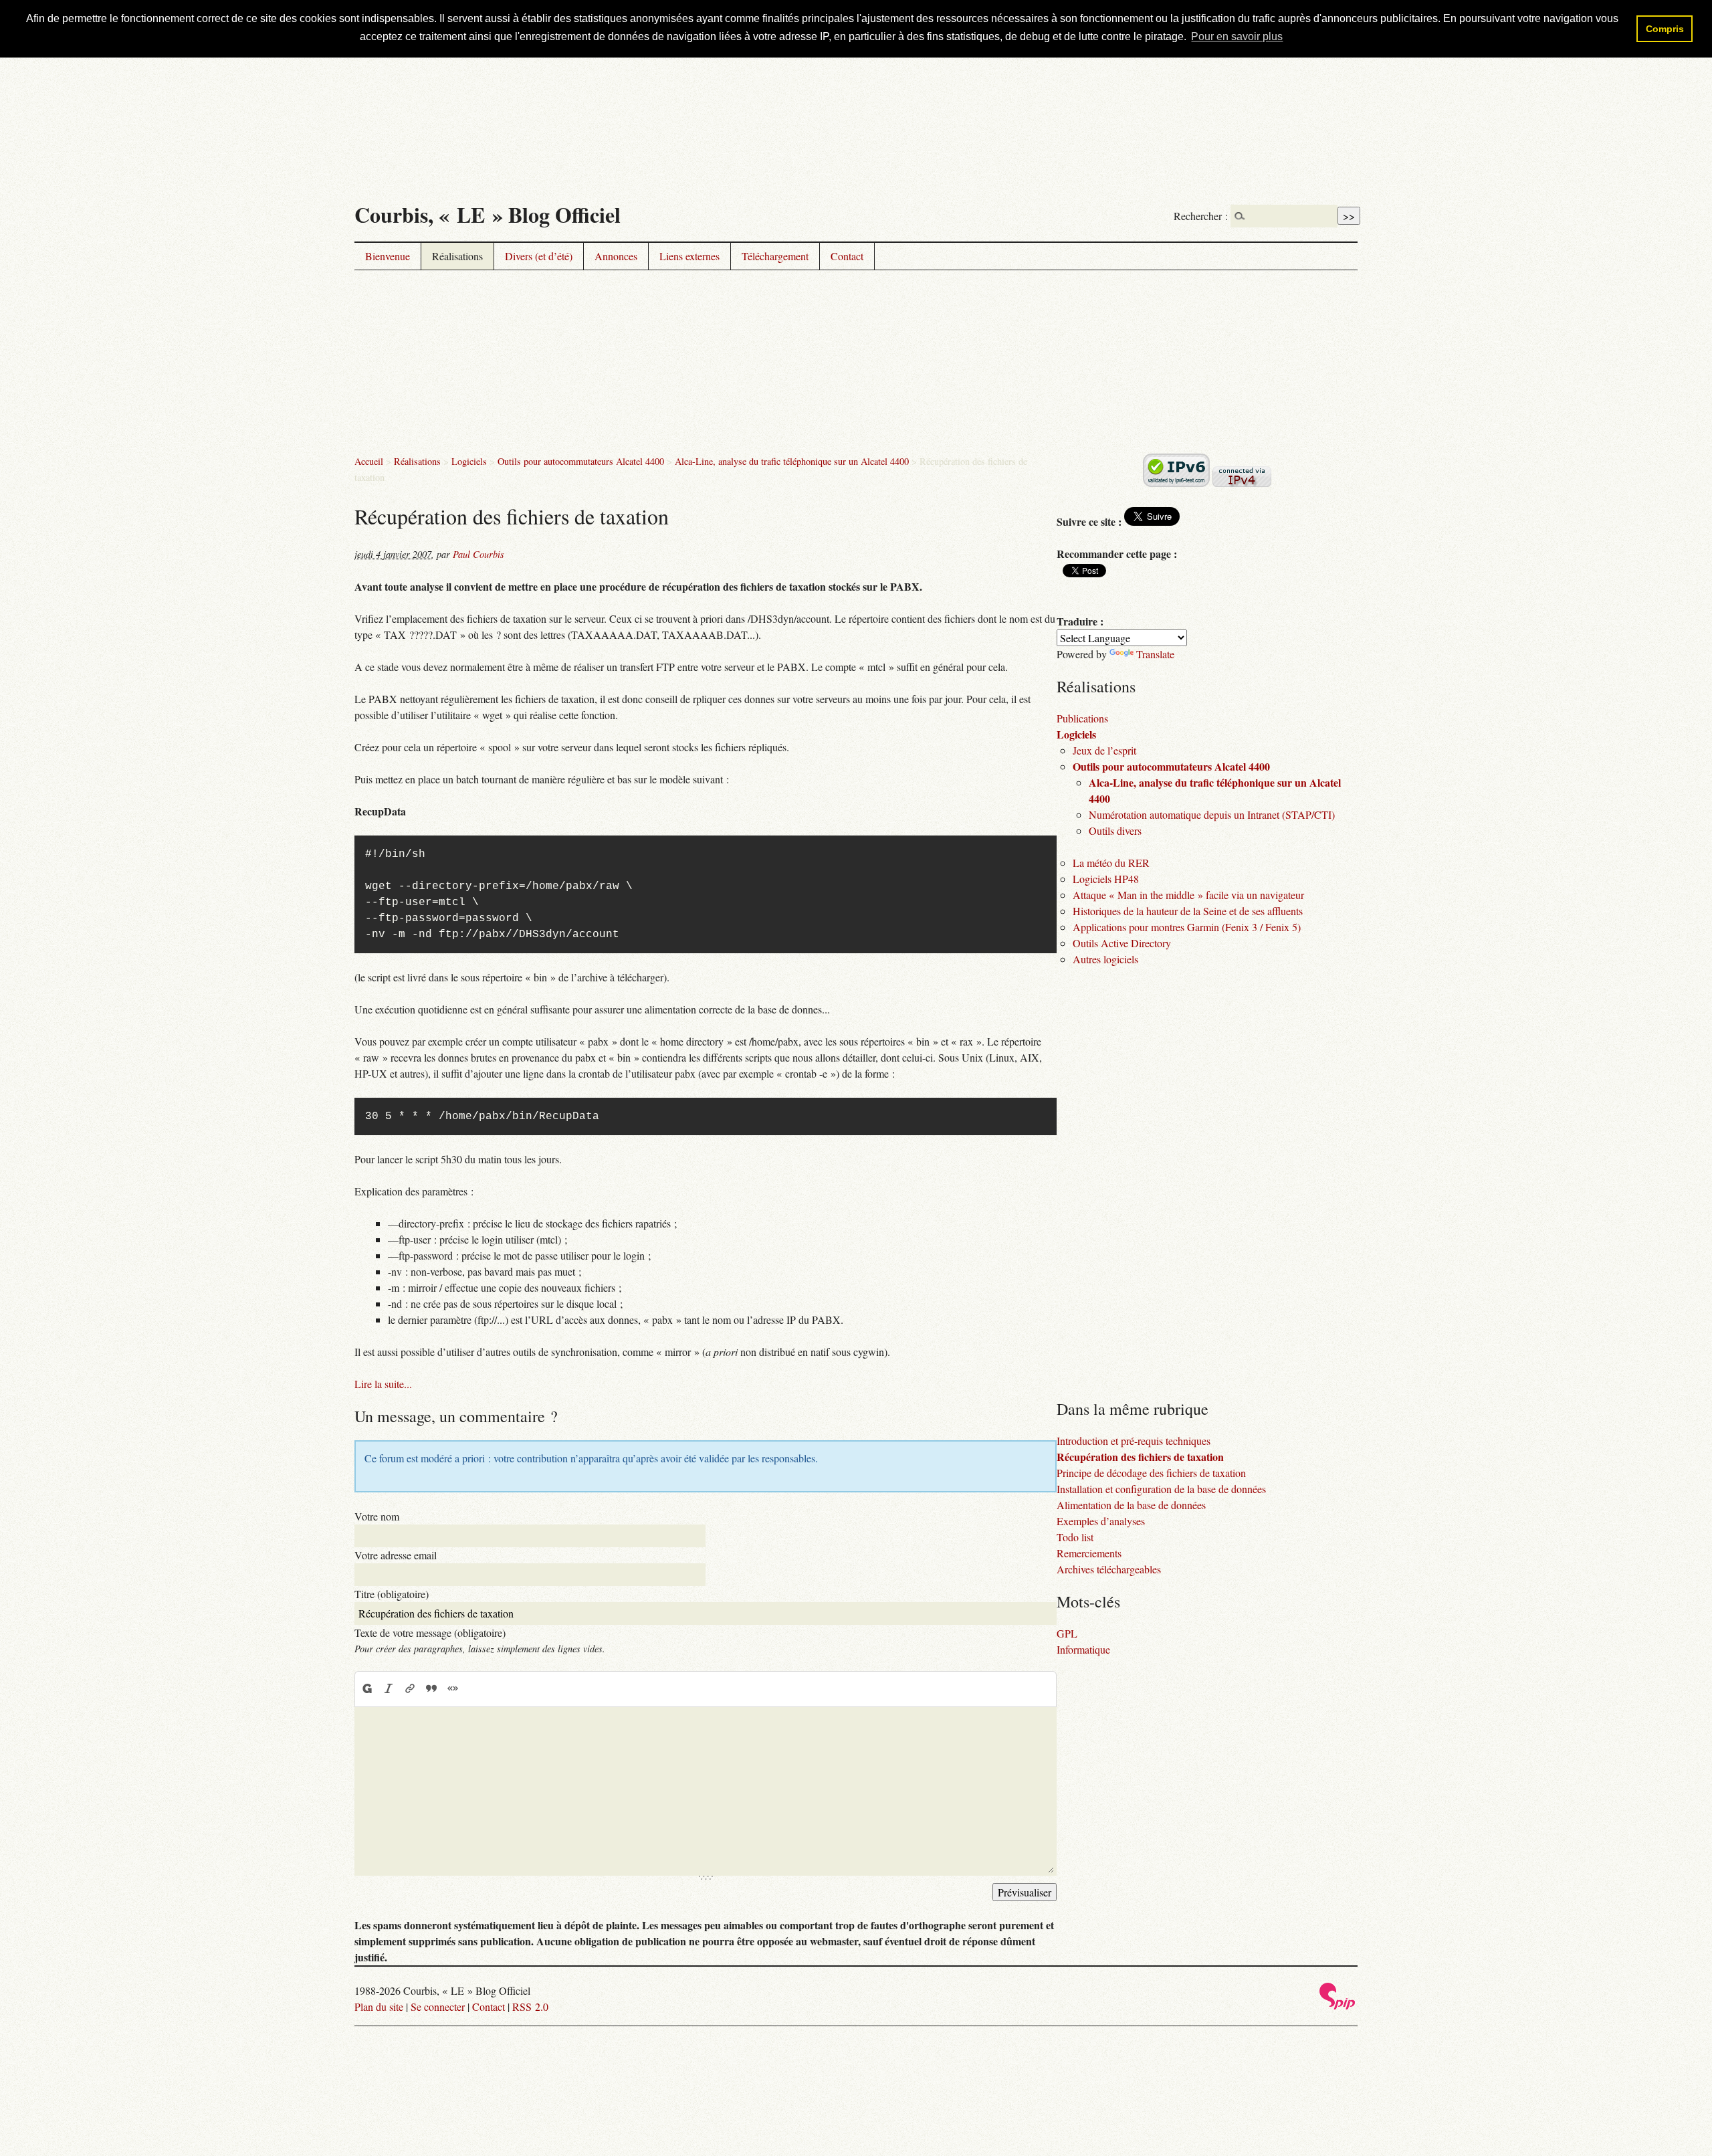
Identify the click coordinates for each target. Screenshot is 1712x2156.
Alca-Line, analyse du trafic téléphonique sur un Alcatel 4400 (792, 461)
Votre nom (377, 1516)
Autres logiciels (1105, 959)
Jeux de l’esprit (1104, 750)
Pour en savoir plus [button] (1237, 36)
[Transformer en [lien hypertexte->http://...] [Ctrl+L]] (410, 1688)
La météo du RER (1111, 863)
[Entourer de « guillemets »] (453, 1688)
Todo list (1075, 1537)
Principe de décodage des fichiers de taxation (1151, 1473)
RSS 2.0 (530, 2006)
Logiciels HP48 (1106, 879)
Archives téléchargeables (1109, 1569)
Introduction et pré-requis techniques (1134, 1441)
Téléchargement (775, 256)
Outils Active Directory (1122, 943)
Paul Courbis (478, 554)
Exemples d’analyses (1101, 1521)
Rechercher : (1201, 216)
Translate (1155, 654)
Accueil (369, 461)
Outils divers (1115, 830)
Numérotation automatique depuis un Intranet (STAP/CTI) (1212, 814)
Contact (847, 256)
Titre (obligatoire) (392, 1594)
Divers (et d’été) (539, 256)
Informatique (1083, 1649)
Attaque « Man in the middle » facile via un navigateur (1188, 895)
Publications (1082, 718)
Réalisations (457, 256)
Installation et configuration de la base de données (1161, 1489)
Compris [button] (1665, 29)
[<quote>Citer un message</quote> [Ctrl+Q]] (431, 1688)
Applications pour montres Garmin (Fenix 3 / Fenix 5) (1187, 927)
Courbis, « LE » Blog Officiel (488, 214)
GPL (1067, 1633)
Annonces (616, 256)
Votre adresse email (396, 1555)
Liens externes (689, 256)
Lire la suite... (383, 1384)
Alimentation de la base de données (1131, 1505)
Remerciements (1089, 1553)
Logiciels (469, 461)
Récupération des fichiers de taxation (1140, 1457)
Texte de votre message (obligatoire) (430, 1633)
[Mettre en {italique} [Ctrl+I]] (389, 1688)
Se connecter (438, 2006)
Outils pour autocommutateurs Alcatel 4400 (581, 461)
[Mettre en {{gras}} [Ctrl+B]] (366, 1688)
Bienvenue (388, 256)
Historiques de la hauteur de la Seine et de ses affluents (1188, 911)
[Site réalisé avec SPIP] (1337, 2006)
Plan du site (379, 2006)
